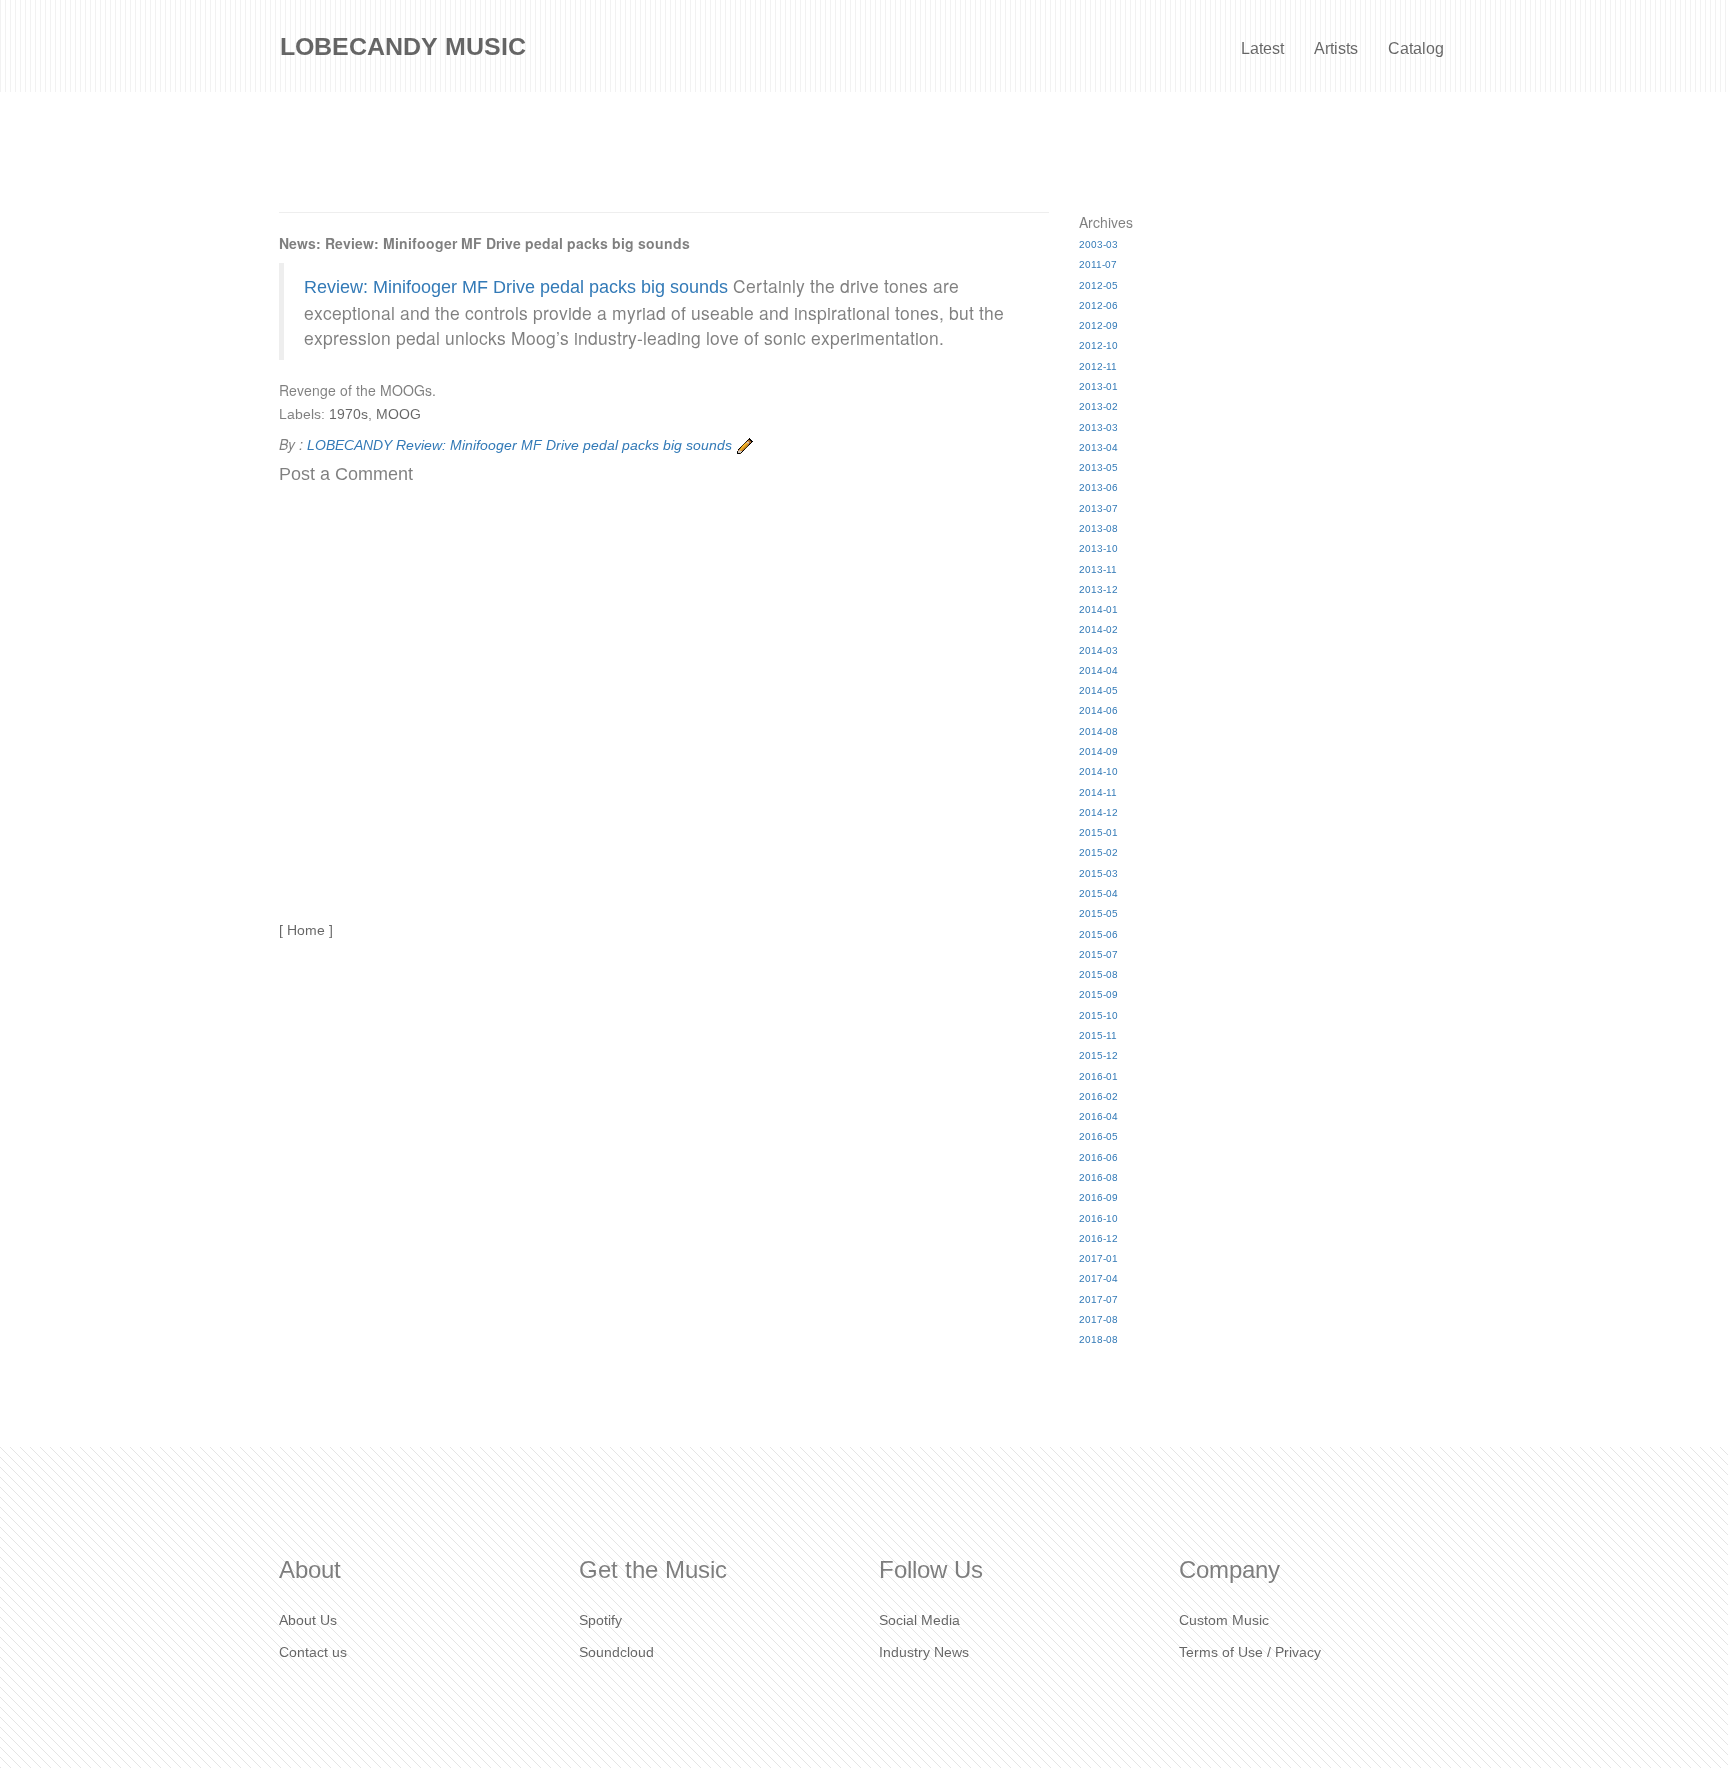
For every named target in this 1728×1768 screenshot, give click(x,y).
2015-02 (1098, 852)
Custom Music (1224, 1620)
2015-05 (1098, 913)
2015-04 (1098, 893)
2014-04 (1098, 670)
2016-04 (1098, 1116)
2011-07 (1098, 264)
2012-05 (1098, 285)
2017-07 (1098, 1299)
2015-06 (1098, 934)
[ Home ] (306, 930)
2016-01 (1098, 1076)
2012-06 (1098, 305)
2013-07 (1098, 508)
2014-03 (1098, 650)
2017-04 (1098, 1278)
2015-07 (1098, 954)
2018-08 (1098, 1339)
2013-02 (1098, 406)
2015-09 (1098, 994)
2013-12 (1098, 589)
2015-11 (1098, 1035)
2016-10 (1098, 1218)
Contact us (313, 1652)
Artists (1336, 48)
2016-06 (1098, 1157)
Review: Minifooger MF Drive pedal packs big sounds (516, 287)
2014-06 (1098, 710)
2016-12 (1098, 1238)
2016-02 (1098, 1096)
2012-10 (1098, 345)
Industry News (924, 1652)
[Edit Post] (745, 445)
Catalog (1416, 48)
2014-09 (1098, 751)
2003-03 (1098, 244)
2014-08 (1098, 731)
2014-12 (1098, 812)
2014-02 (1098, 629)
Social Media (919, 1620)
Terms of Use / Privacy (1250, 1652)
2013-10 (1098, 548)
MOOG (398, 414)
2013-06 (1098, 487)
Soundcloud (616, 1652)
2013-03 (1098, 427)
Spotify (600, 1620)
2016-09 (1098, 1197)
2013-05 (1098, 467)
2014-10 (1098, 771)
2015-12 (1098, 1055)
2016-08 (1098, 1177)
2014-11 (1098, 792)
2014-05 (1098, 690)
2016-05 (1098, 1136)
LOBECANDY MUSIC (403, 46)
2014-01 (1098, 609)
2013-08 (1098, 528)
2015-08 (1098, 974)
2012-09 (1098, 325)
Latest (1262, 48)
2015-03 (1098, 873)
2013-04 (1098, 447)
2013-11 (1098, 569)
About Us (308, 1620)
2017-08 (1098, 1319)
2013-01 (1098, 386)
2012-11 (1098, 366)
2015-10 (1098, 1015)
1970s (348, 414)
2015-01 (1098, 832)
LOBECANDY (349, 445)
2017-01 (1098, 1258)
